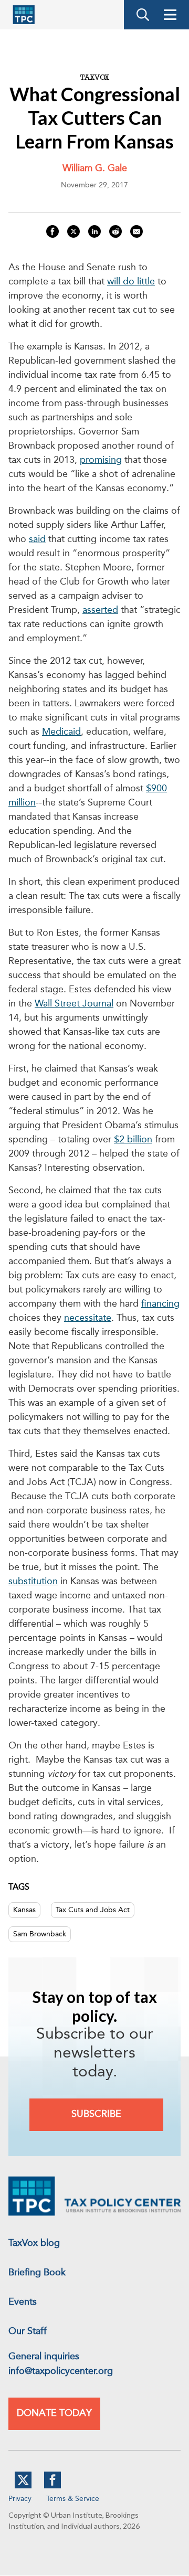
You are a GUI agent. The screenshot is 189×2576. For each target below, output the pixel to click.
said (37, 539)
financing (160, 1304)
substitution (33, 1582)
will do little (131, 282)
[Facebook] (52, 2486)
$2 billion (133, 1140)
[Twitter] (23, 2486)
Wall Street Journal (74, 1004)
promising (101, 460)
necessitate (88, 1318)
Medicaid (61, 732)
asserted (100, 610)
